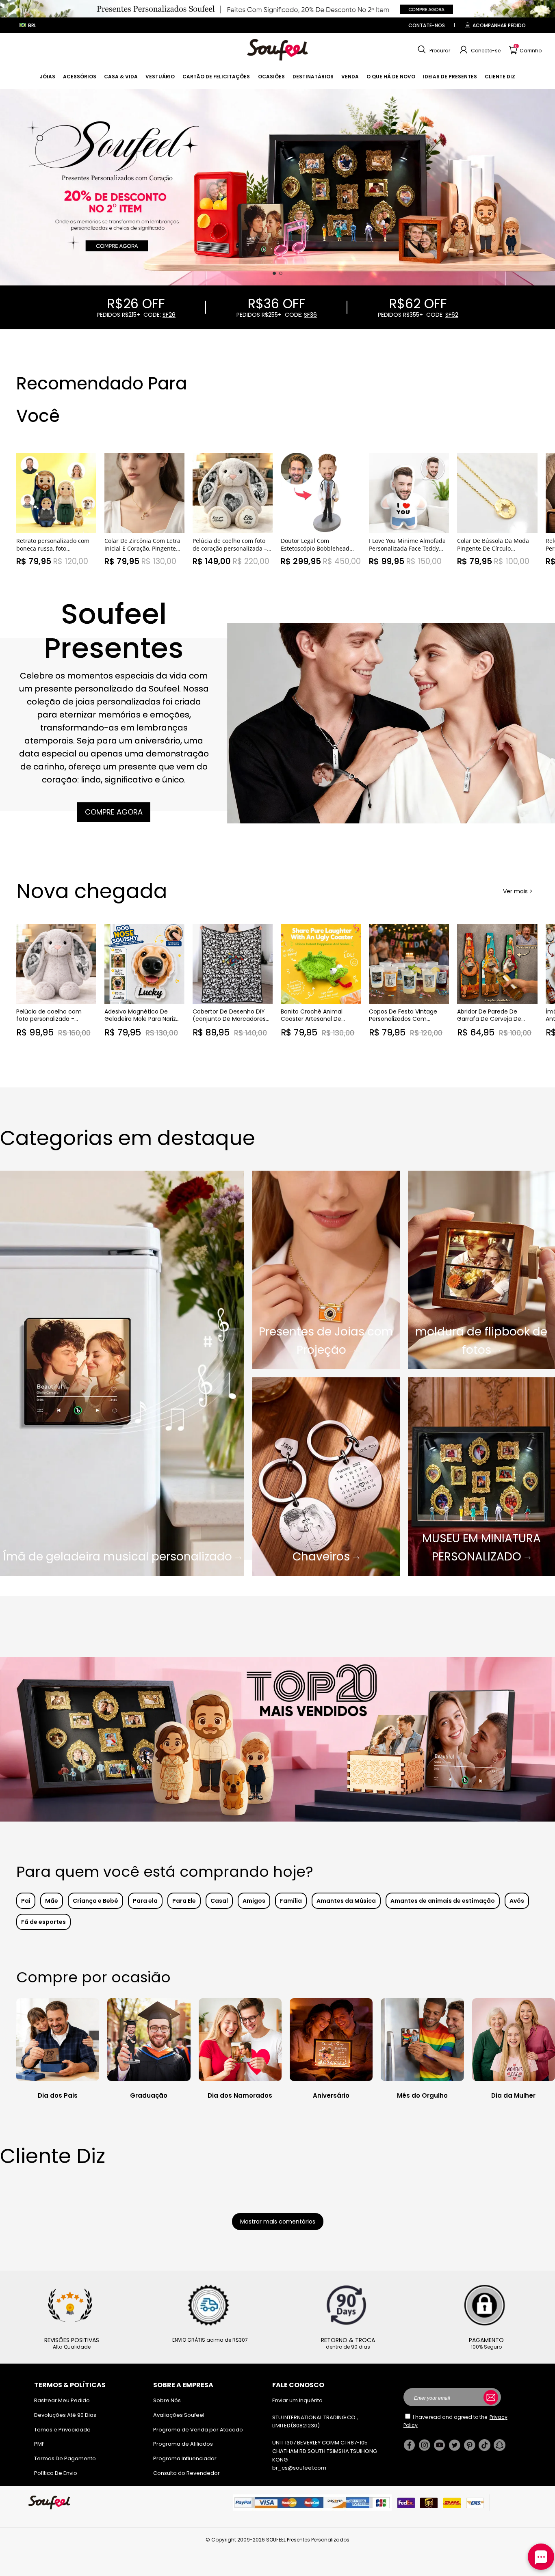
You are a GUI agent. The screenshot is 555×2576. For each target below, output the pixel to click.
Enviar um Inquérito (297, 2400)
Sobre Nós (167, 2400)
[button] (433, 50)
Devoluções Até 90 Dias (65, 2415)
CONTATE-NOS (427, 25)
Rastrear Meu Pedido (62, 2400)
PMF (39, 2444)
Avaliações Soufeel (179, 2415)
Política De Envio (56, 2473)
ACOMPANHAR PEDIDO (499, 25)
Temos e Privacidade (62, 2430)
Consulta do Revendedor (186, 2473)
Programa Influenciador (185, 2458)
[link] (48, 77)
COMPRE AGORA (114, 812)
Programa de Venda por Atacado (198, 2430)
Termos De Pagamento (65, 2458)
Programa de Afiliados (183, 2444)
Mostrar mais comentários (278, 2222)
